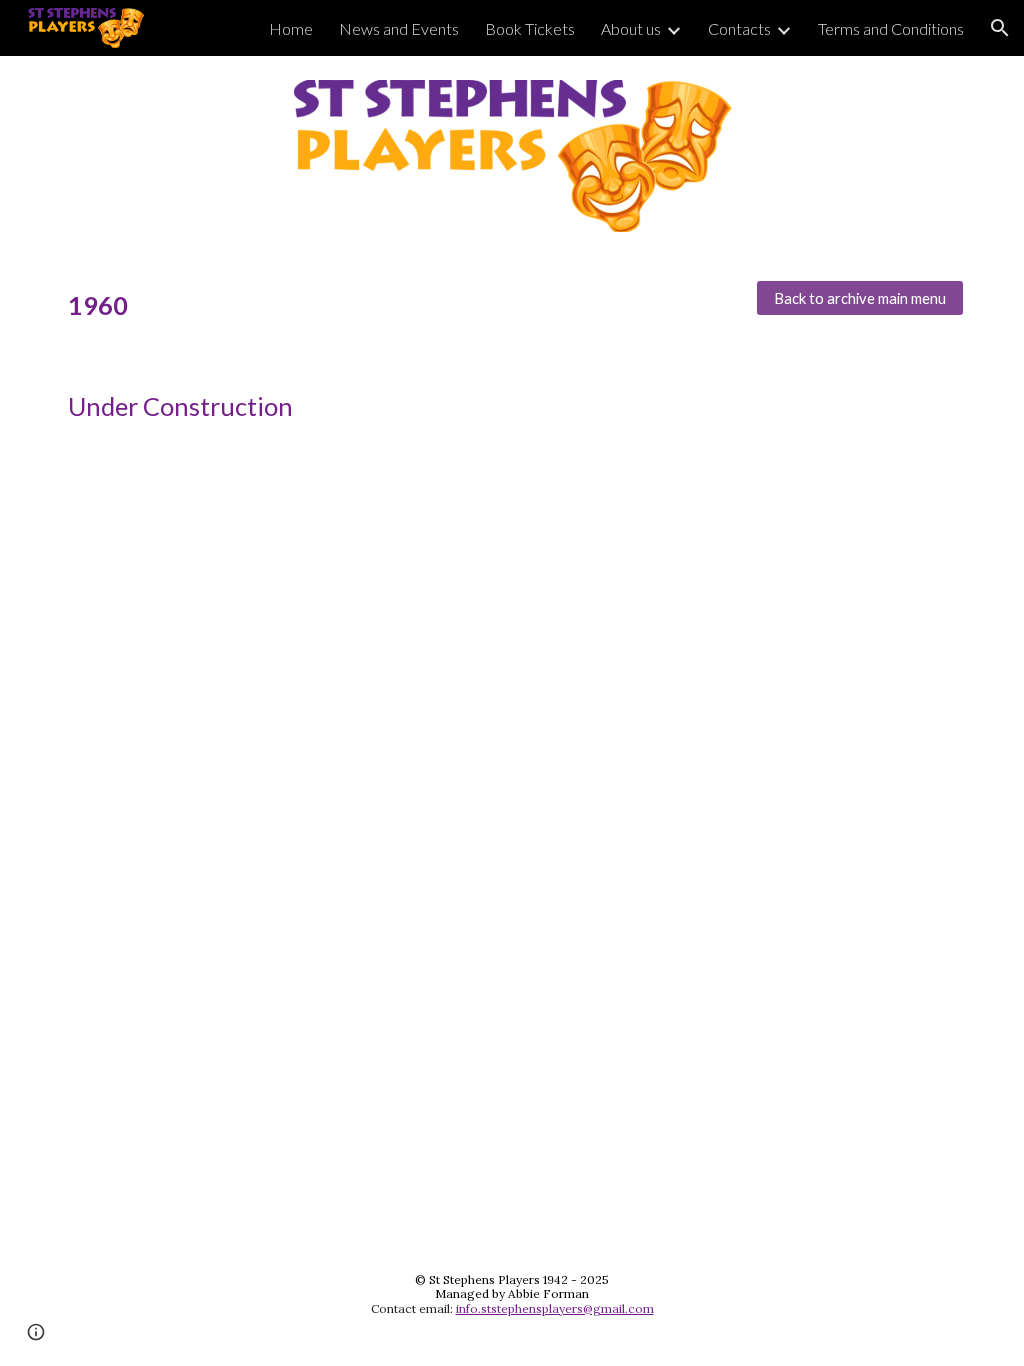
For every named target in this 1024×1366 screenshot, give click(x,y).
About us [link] (631, 28)
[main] (396, 305)
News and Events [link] (399, 28)
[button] (1000, 28)
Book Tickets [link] (530, 28)
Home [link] (291, 28)
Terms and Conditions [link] (891, 28)
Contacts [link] (739, 28)
